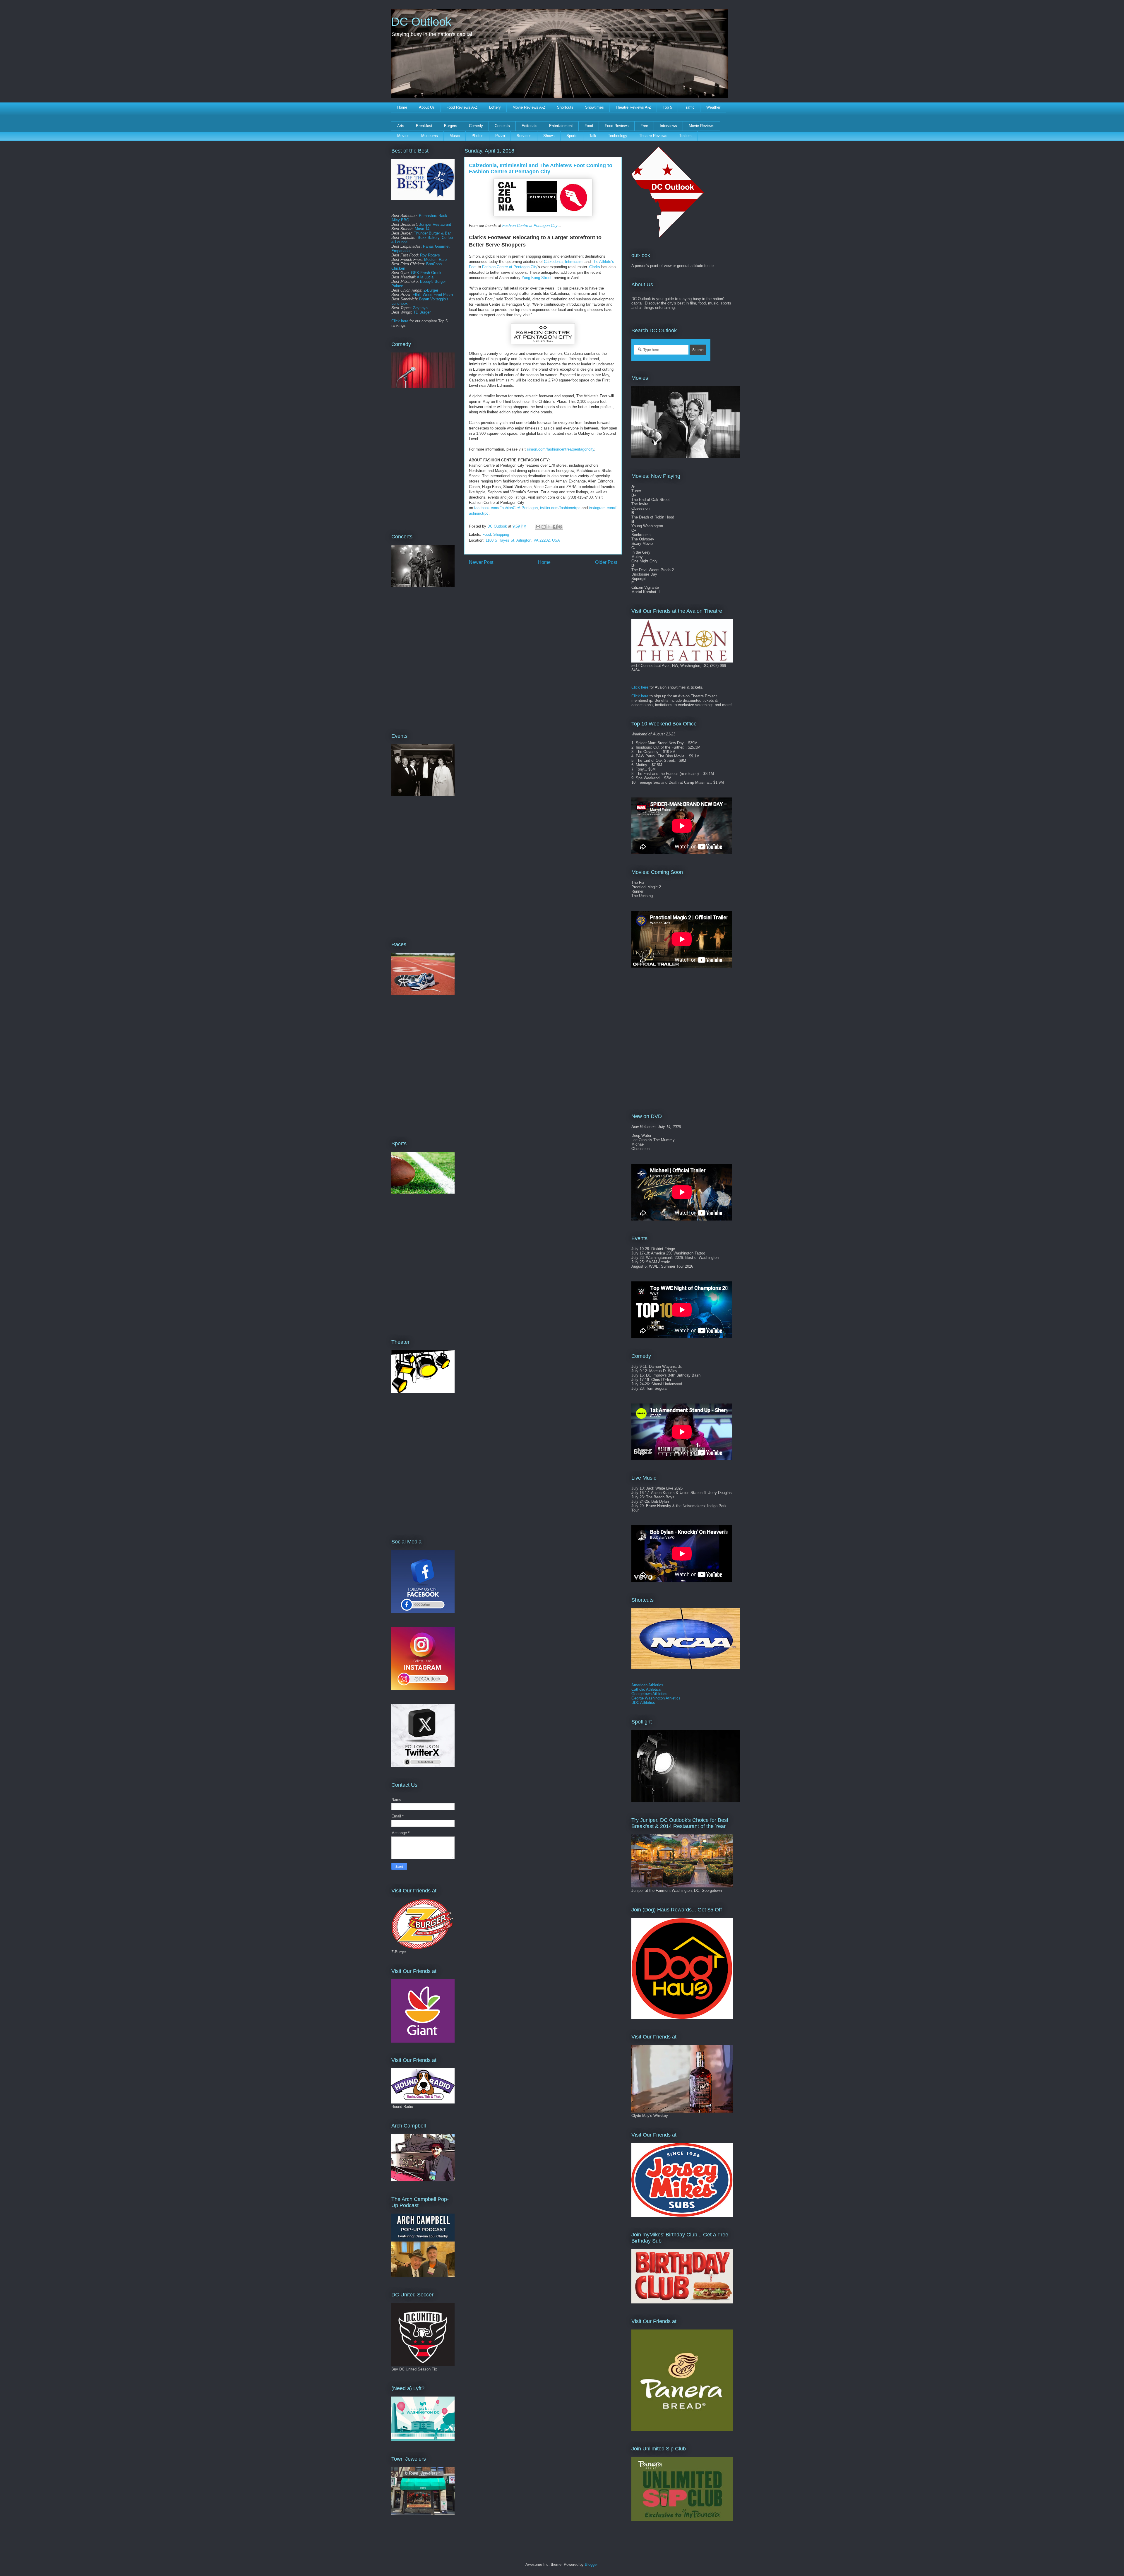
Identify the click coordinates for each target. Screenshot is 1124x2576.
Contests (502, 126)
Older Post (606, 562)
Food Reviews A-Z (462, 107)
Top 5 (667, 107)
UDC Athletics (643, 1703)
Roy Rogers (430, 255)
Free (644, 126)
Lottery (495, 107)
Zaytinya (420, 308)
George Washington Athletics (656, 1698)
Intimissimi (574, 262)
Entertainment (561, 126)
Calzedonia (553, 262)
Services (524, 136)
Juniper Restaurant (435, 224)
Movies (403, 136)
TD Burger (422, 312)
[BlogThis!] (544, 527)
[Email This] (538, 527)
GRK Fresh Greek (426, 273)
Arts (401, 126)
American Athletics (647, 1685)
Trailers (685, 136)
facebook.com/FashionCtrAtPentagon (506, 508)
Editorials (530, 126)
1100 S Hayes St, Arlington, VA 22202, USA (523, 540)
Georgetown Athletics (649, 1694)
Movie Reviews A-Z (529, 107)
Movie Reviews (702, 126)
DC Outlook (421, 22)
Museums (430, 136)
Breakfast (424, 126)
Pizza (500, 136)
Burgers (451, 126)
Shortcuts (565, 107)
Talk (593, 136)
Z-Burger (431, 290)
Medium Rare (435, 260)
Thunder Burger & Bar (432, 233)
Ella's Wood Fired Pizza (433, 295)
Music (455, 136)
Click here (400, 321)
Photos (478, 136)
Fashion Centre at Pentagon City (530, 226)
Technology (618, 136)
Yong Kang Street (537, 278)
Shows (549, 136)
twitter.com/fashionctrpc (560, 508)
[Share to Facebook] (555, 527)
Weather (713, 107)
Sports (572, 136)
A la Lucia (425, 277)
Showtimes (594, 107)
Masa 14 (422, 229)
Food (589, 126)
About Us (427, 107)
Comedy (476, 126)
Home (402, 107)
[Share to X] (549, 527)
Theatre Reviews (653, 136)
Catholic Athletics (646, 1689)
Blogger (591, 2564)
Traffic (689, 107)
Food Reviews (617, 126)
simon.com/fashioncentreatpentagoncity (561, 449)
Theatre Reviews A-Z (633, 107)
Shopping (501, 534)
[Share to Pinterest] (560, 527)
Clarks (595, 267)
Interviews (668, 126)
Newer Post (481, 562)
